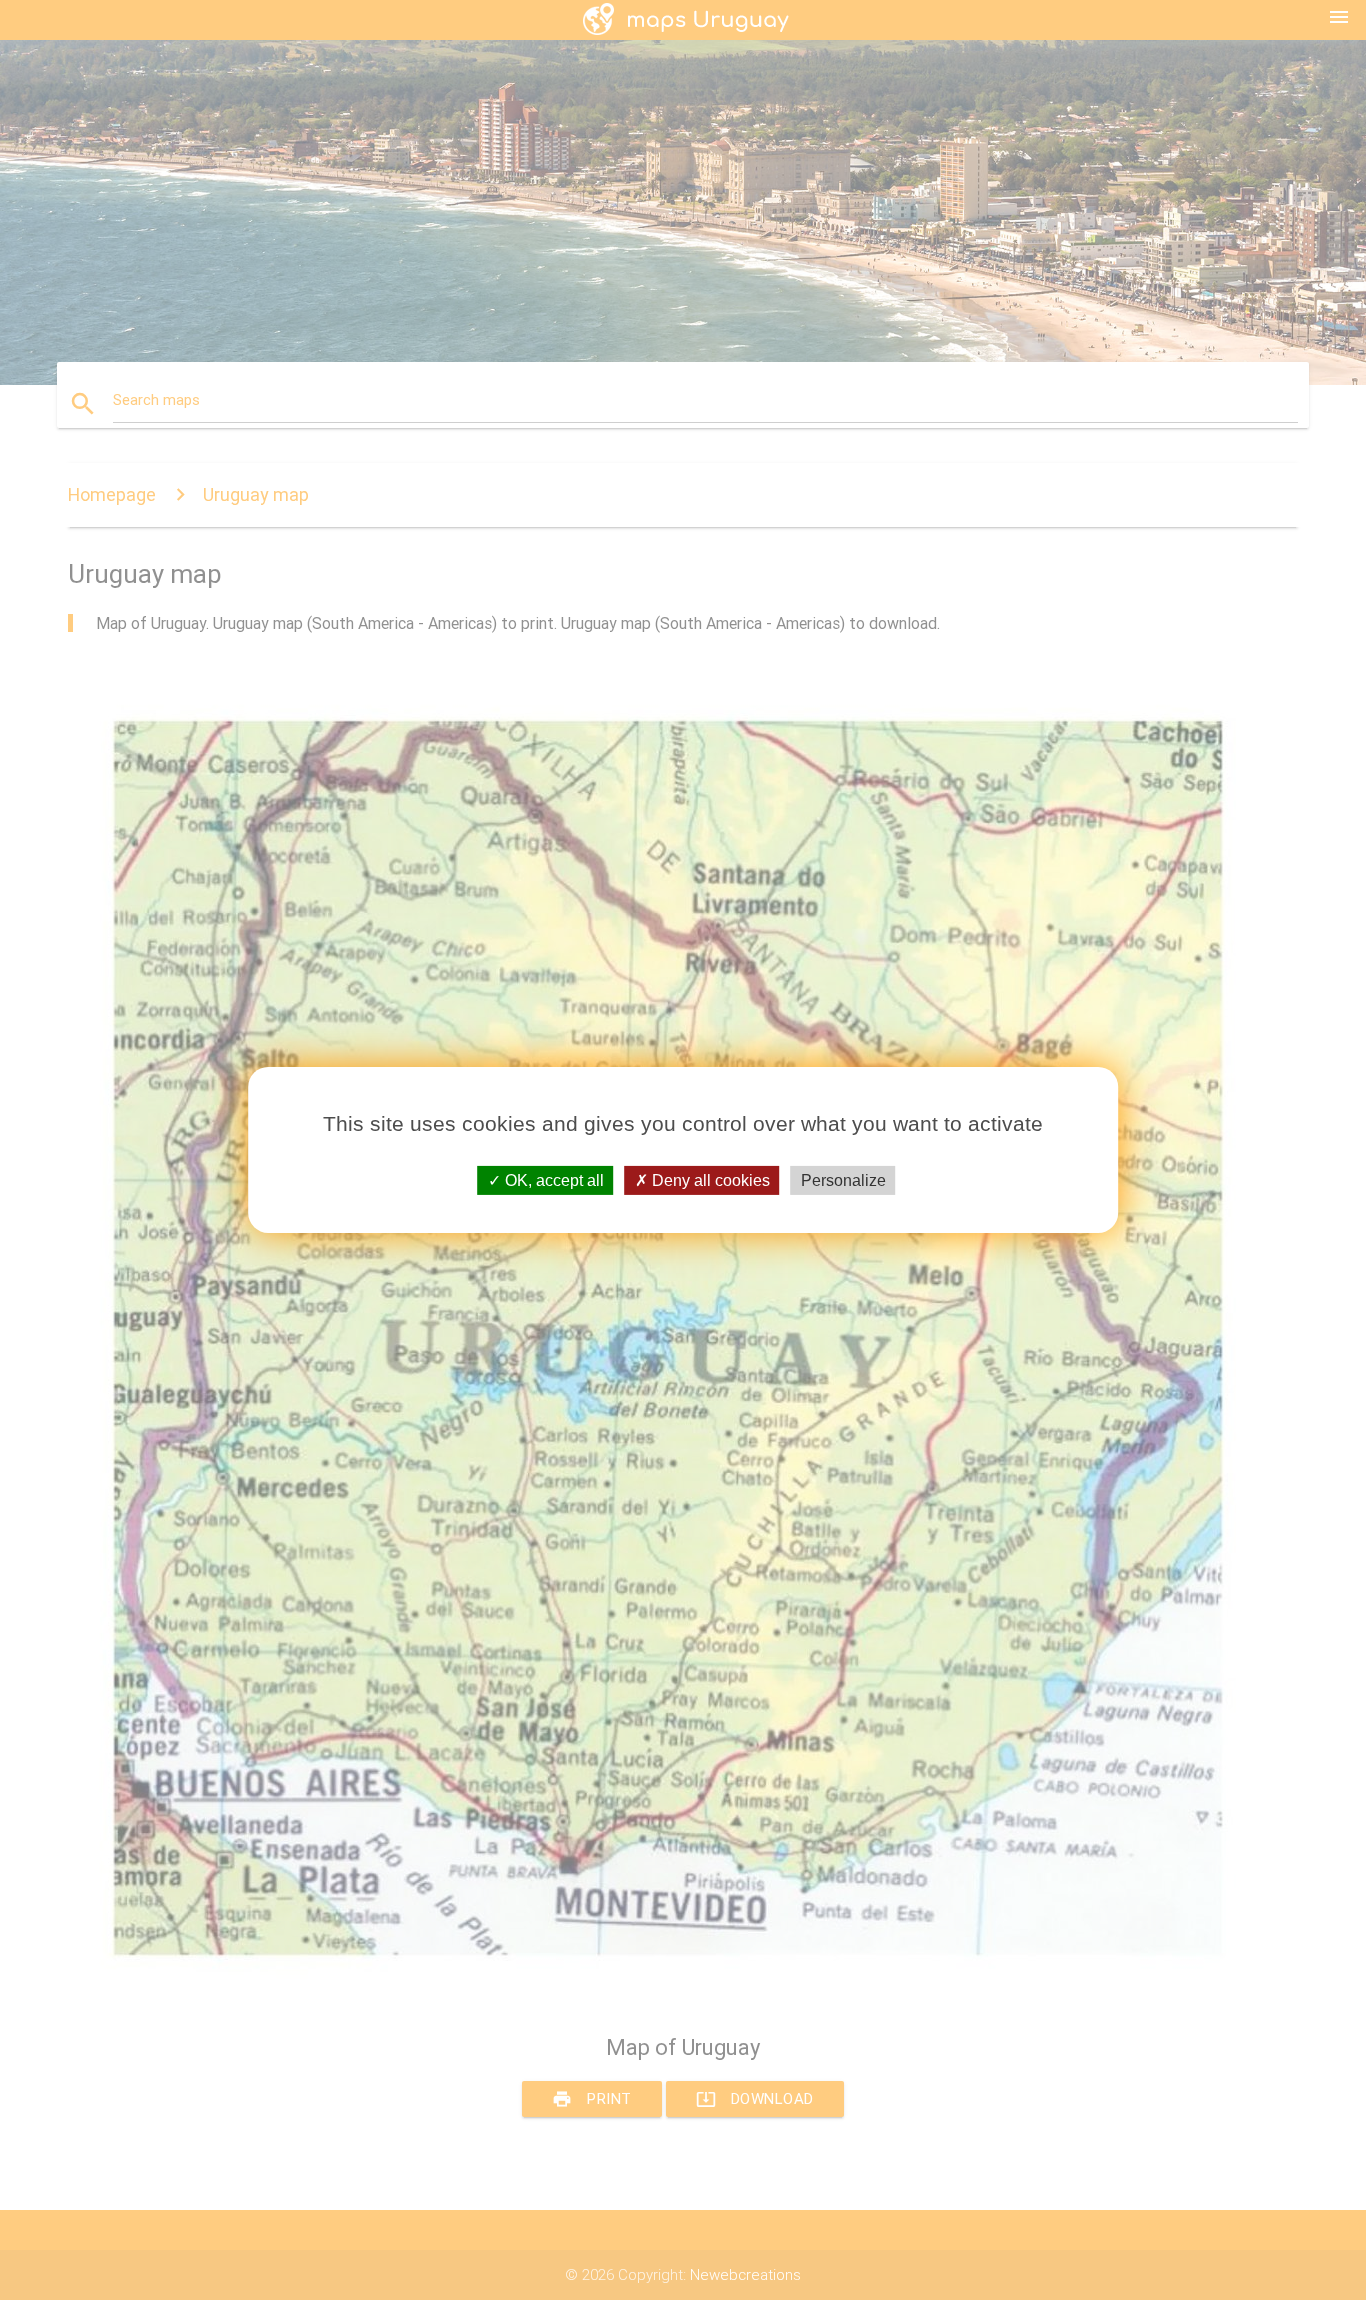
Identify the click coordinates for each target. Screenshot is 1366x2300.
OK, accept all (552, 1180)
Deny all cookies (709, 1180)
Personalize (843, 1180)
